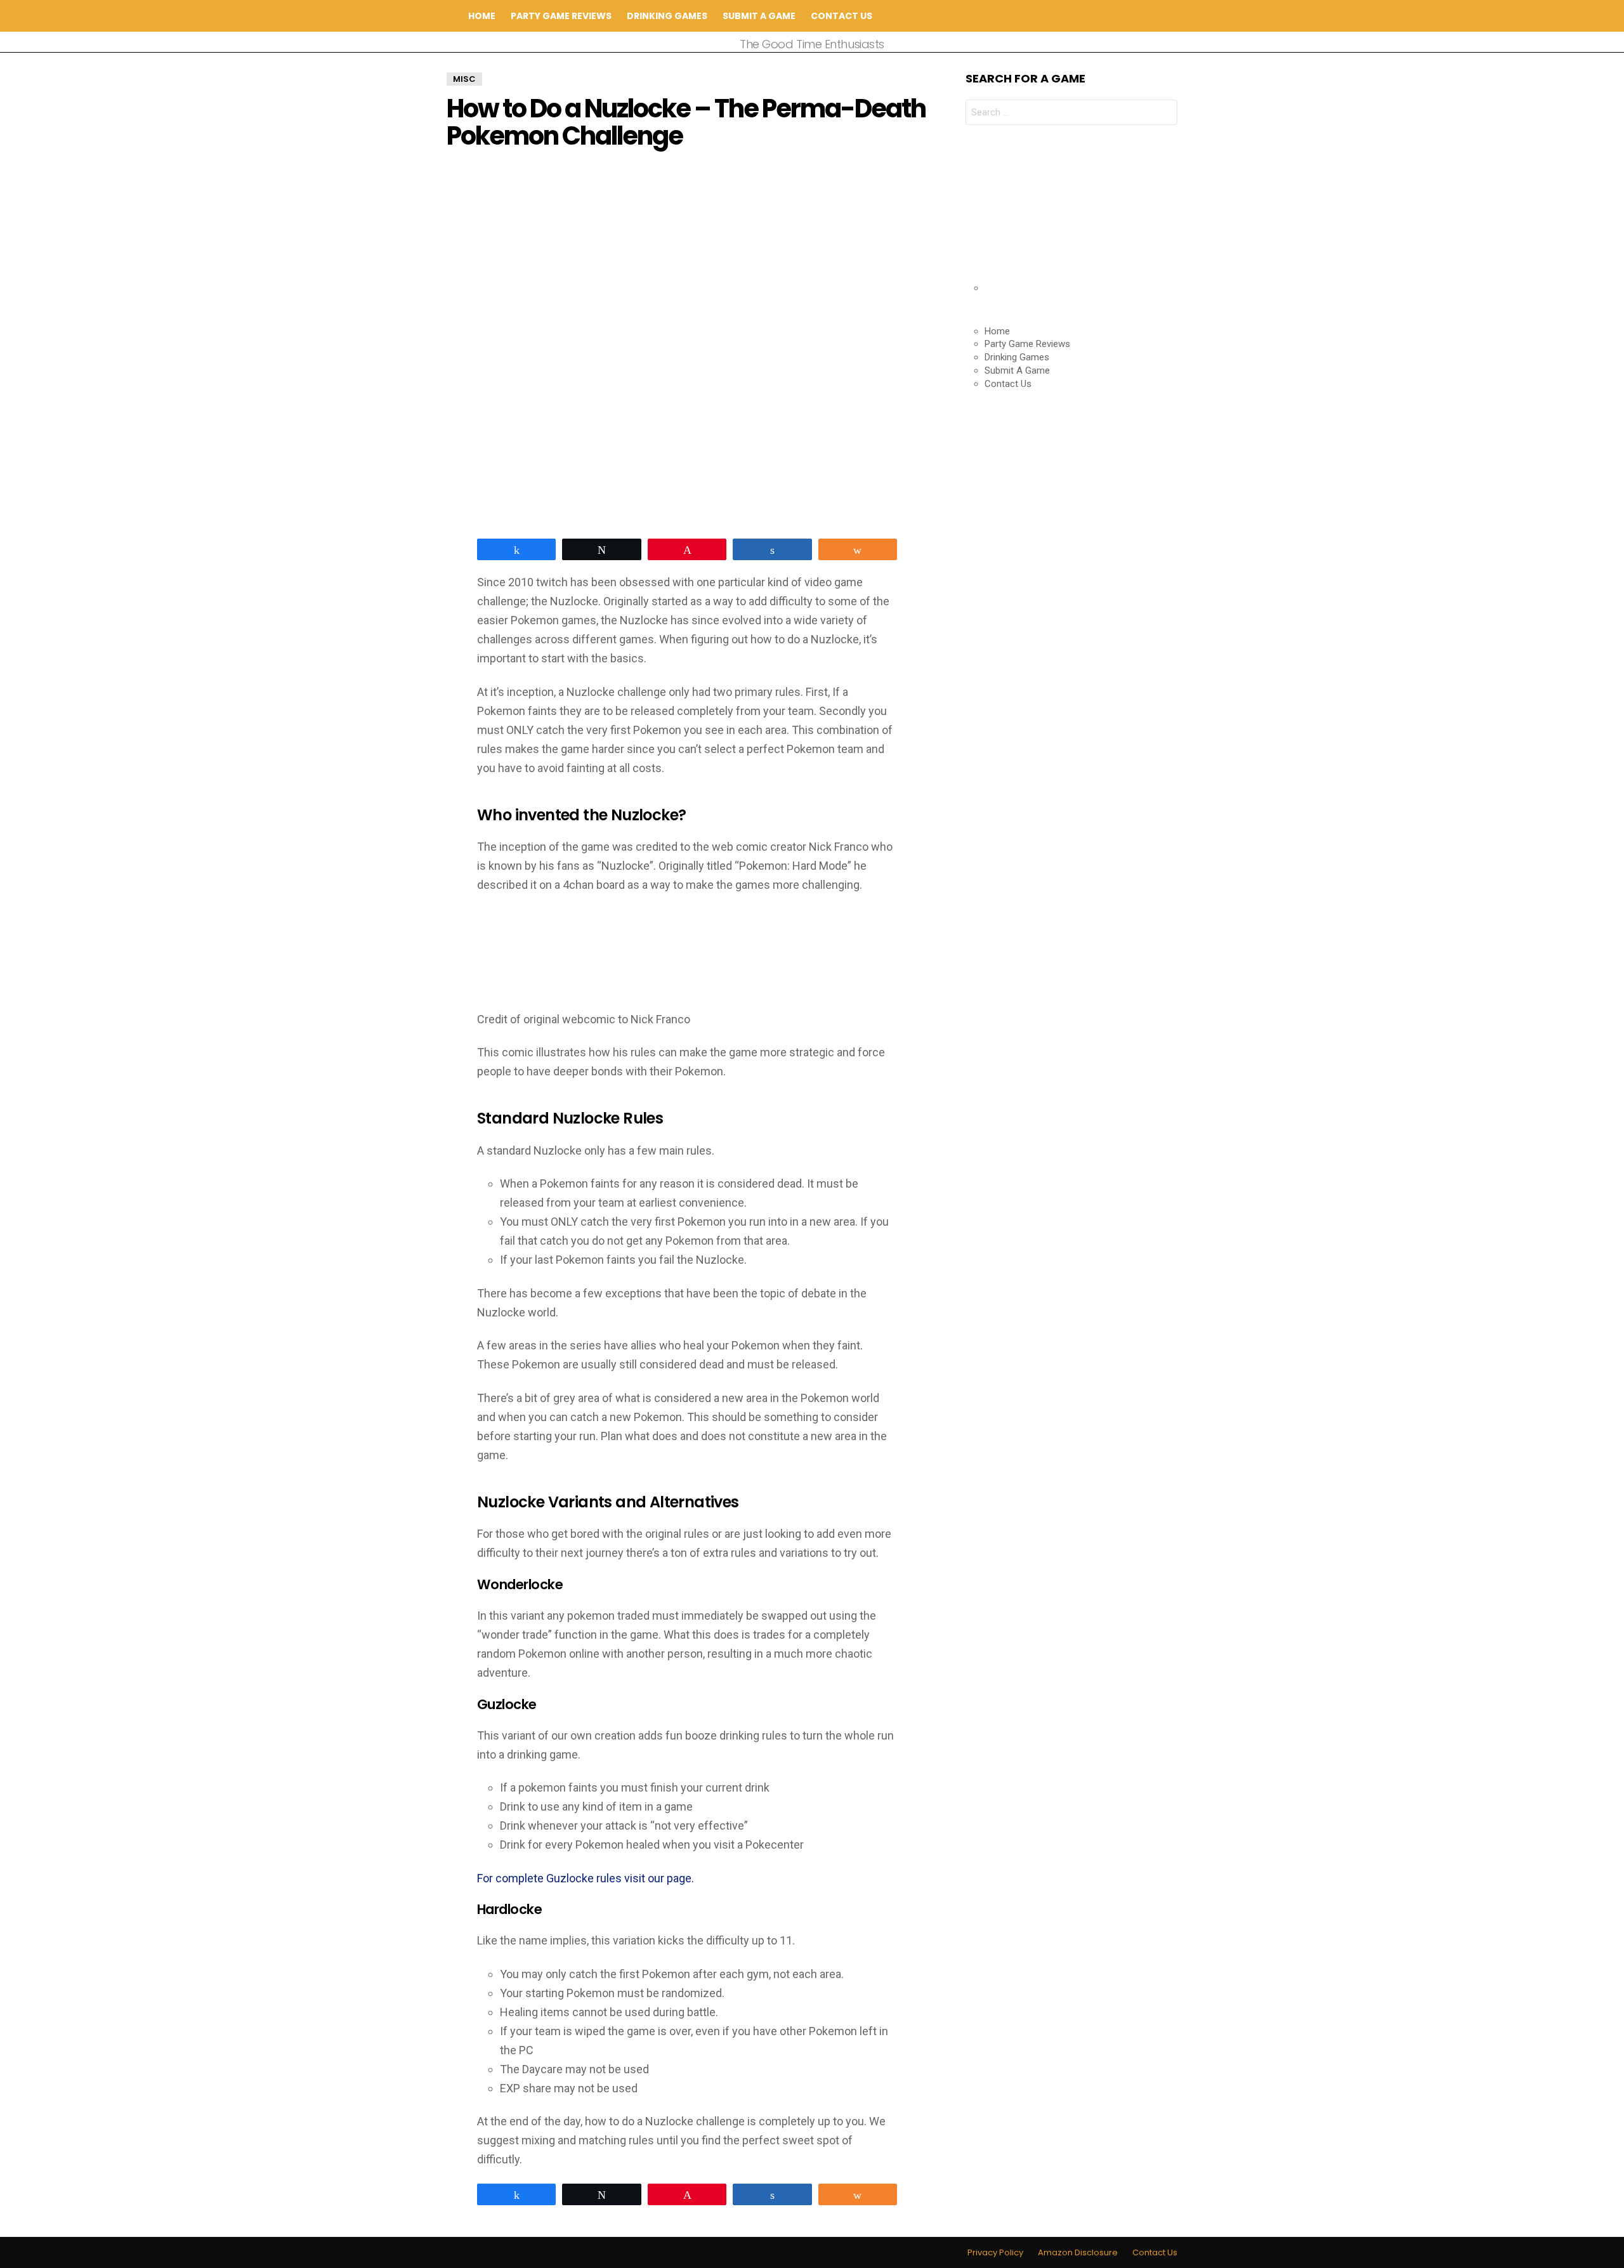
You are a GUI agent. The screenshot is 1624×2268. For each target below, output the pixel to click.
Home (482, 16)
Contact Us (841, 16)
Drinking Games (667, 16)
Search (1168, 16)
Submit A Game (759, 16)
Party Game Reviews (561, 16)
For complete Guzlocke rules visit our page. (586, 1878)
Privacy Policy (995, 2253)
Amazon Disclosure (1078, 2253)
